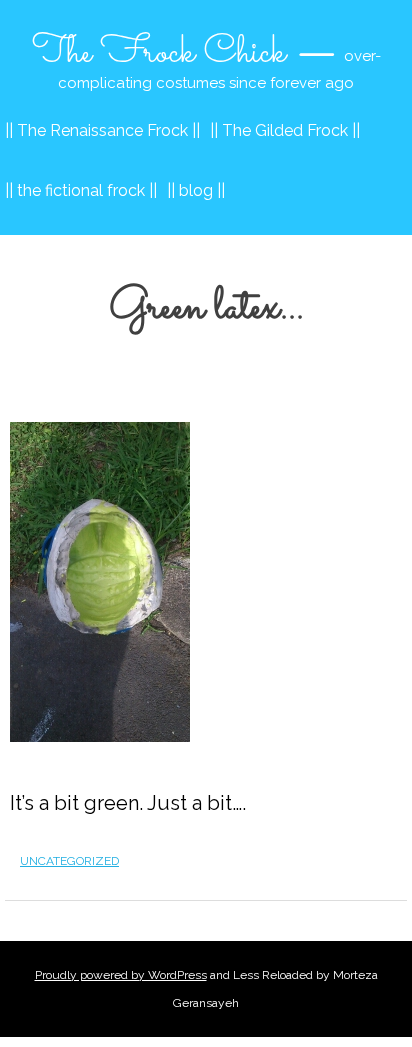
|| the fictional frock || (81, 190)
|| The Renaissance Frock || (102, 130)
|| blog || (196, 190)
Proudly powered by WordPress (121, 975)
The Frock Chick (159, 53)
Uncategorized (69, 861)
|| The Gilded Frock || (285, 130)
